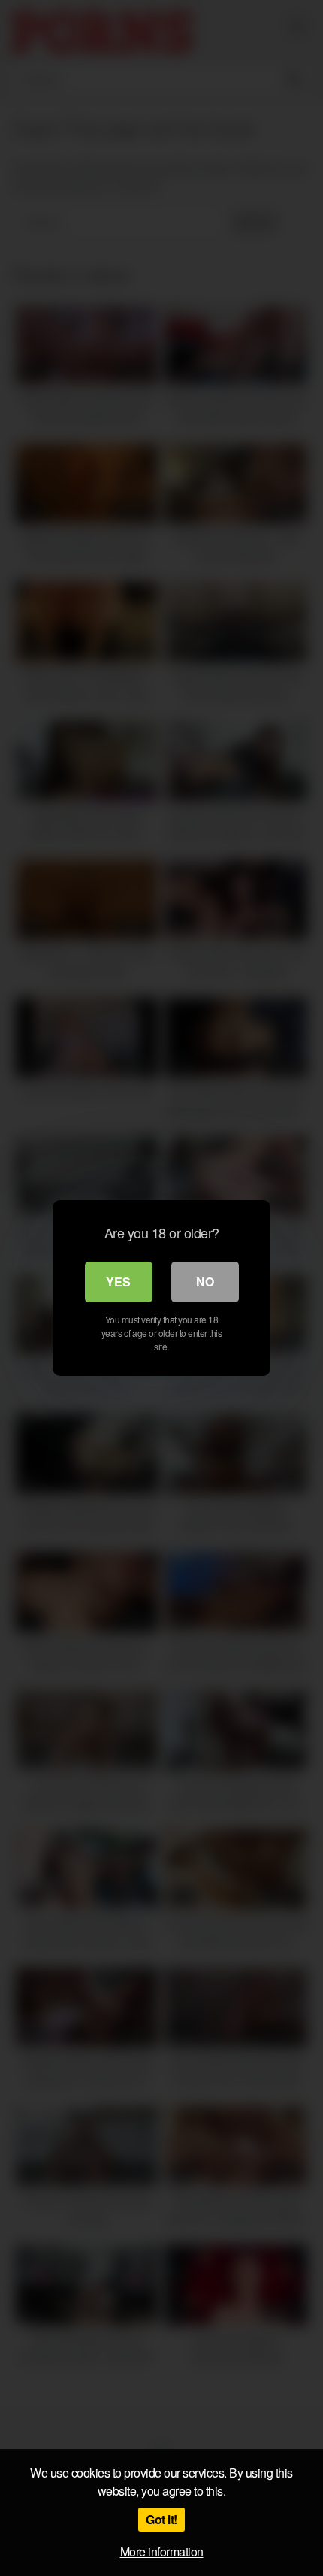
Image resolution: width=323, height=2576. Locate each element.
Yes (118, 1282)
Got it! (161, 2519)
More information (162, 2552)
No (205, 1282)
